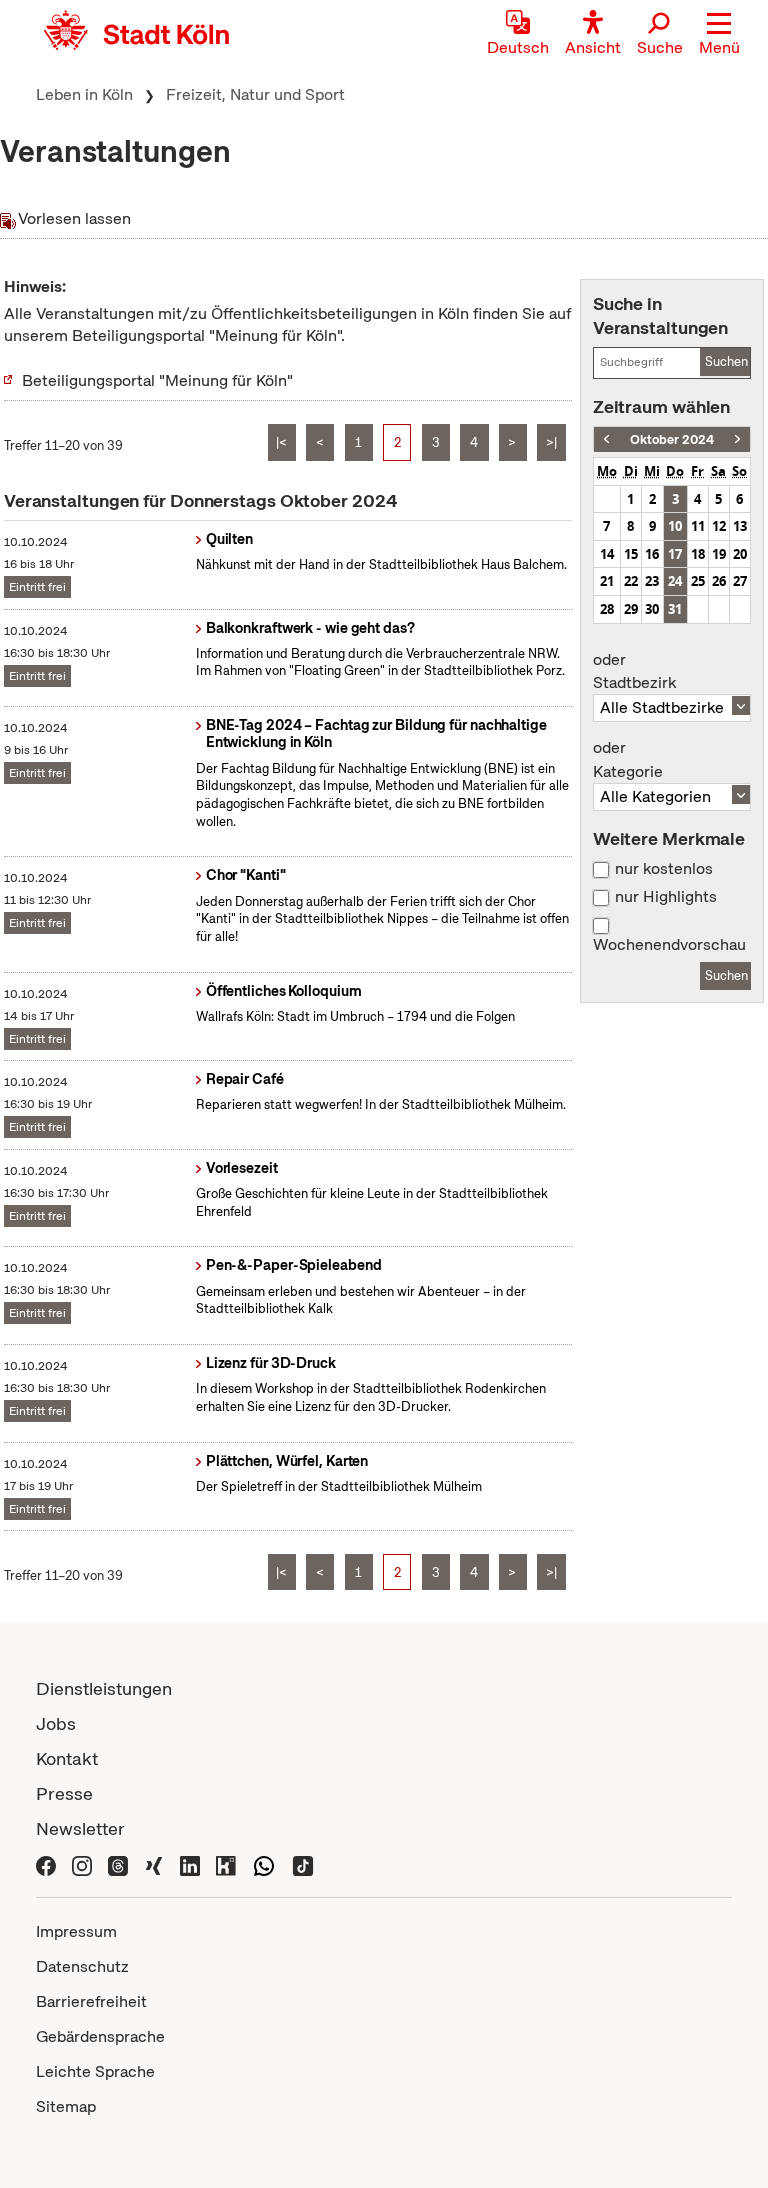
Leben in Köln (84, 94)
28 (607, 609)
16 (652, 554)
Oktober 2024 (672, 439)
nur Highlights (666, 897)
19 (719, 554)
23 (652, 581)
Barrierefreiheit (91, 2001)
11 (698, 526)
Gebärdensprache (100, 2036)
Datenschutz (82, 1966)
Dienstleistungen (104, 1688)
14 (607, 554)
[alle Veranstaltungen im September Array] (606, 439)
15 (631, 554)
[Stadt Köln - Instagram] (82, 1863)
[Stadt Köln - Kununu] (226, 1863)
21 (607, 581)
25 (698, 581)
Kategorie (628, 760)
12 (719, 526)
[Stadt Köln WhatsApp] (264, 1863)
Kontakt (67, 1758)
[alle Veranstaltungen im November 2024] (737, 439)
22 (631, 581)
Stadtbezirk (634, 672)
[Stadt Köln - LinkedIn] (190, 1863)
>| (551, 442)
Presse (64, 1793)
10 (675, 526)
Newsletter (80, 1828)
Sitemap (66, 2106)
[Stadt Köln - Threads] (118, 1863)
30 (652, 609)
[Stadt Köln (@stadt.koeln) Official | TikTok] (303, 1863)
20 (740, 554)
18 (698, 554)
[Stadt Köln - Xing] (154, 1863)
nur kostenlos (664, 869)
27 (740, 581)
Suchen (726, 361)
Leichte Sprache (95, 2071)
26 (719, 581)
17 (675, 554)
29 (631, 609)
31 (675, 609)
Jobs (56, 1723)
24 (675, 581)
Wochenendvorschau (669, 945)
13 (740, 526)
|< (281, 442)
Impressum (76, 1931)
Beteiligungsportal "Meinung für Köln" (157, 380)
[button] (719, 35)
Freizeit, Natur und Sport (255, 94)
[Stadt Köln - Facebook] (46, 1863)
